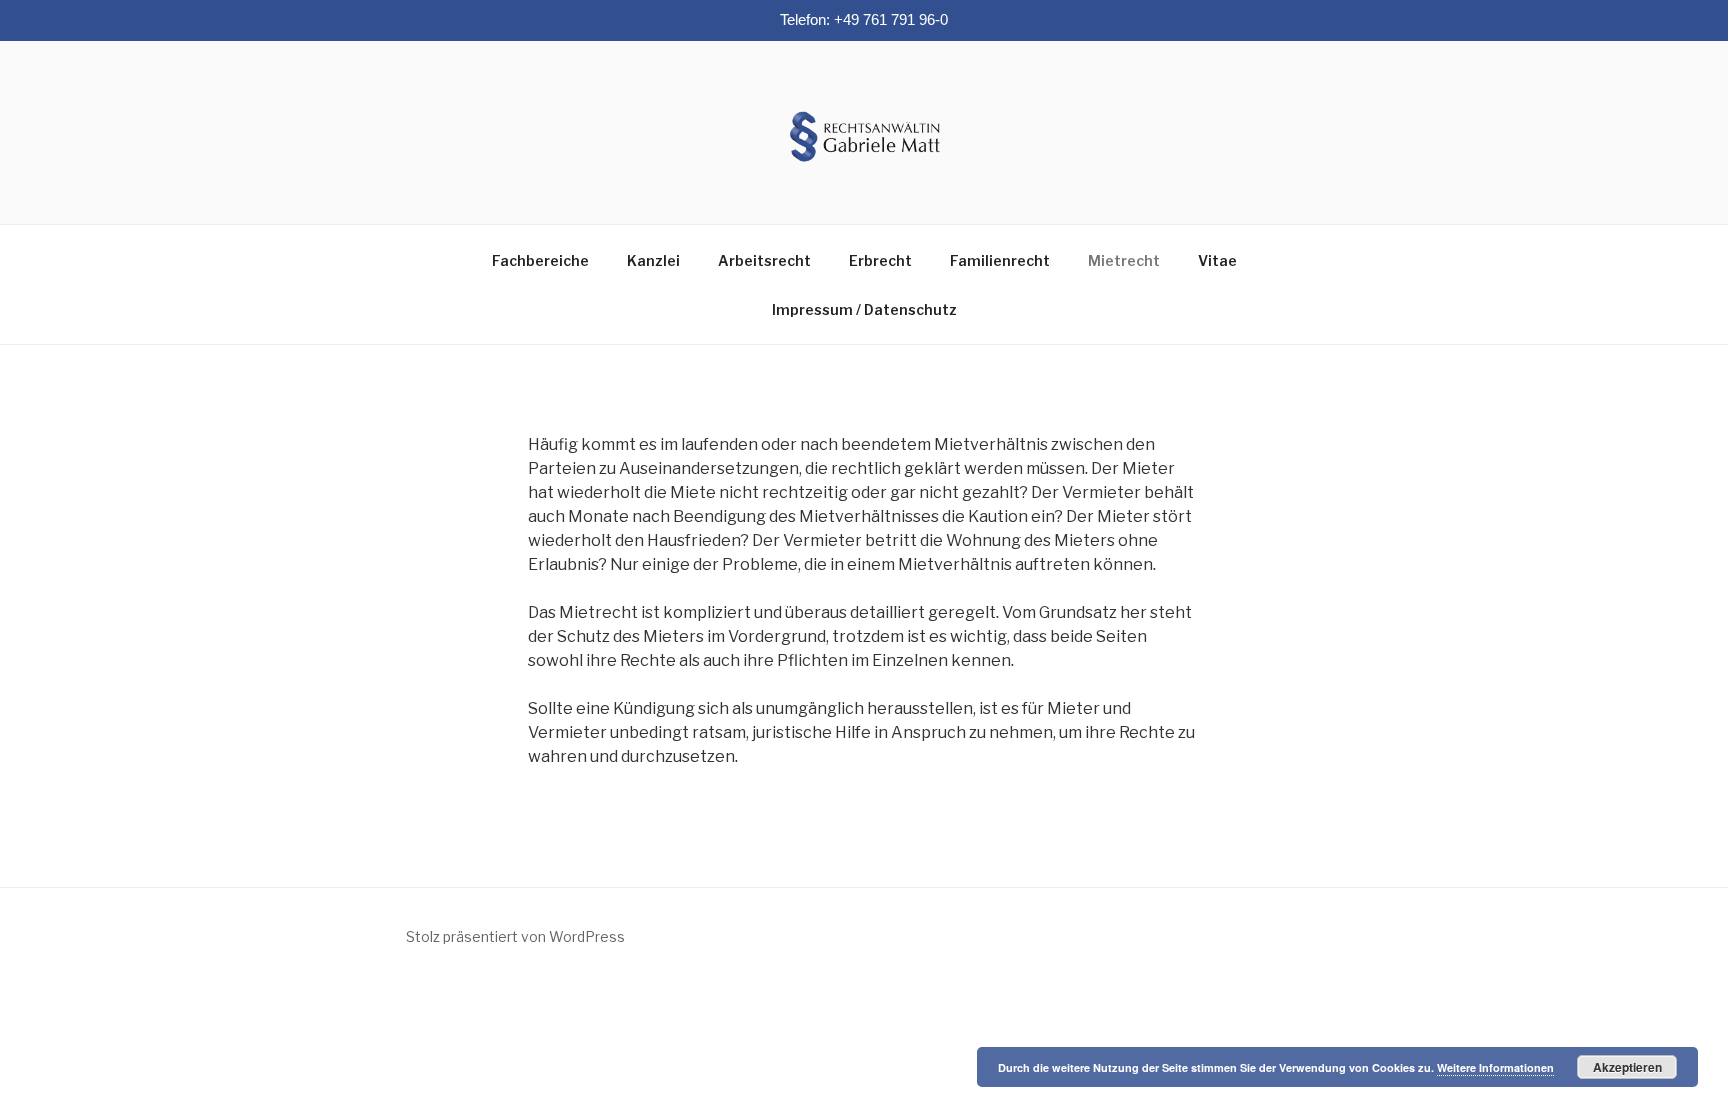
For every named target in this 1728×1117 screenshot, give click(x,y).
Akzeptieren (1627, 1067)
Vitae (1217, 260)
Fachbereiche (540, 260)
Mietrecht (1124, 260)
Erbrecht (880, 260)
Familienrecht (1000, 260)
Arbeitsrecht (764, 260)
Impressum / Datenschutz (864, 309)
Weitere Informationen (1495, 1067)
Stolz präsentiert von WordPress (515, 936)
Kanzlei (653, 260)
